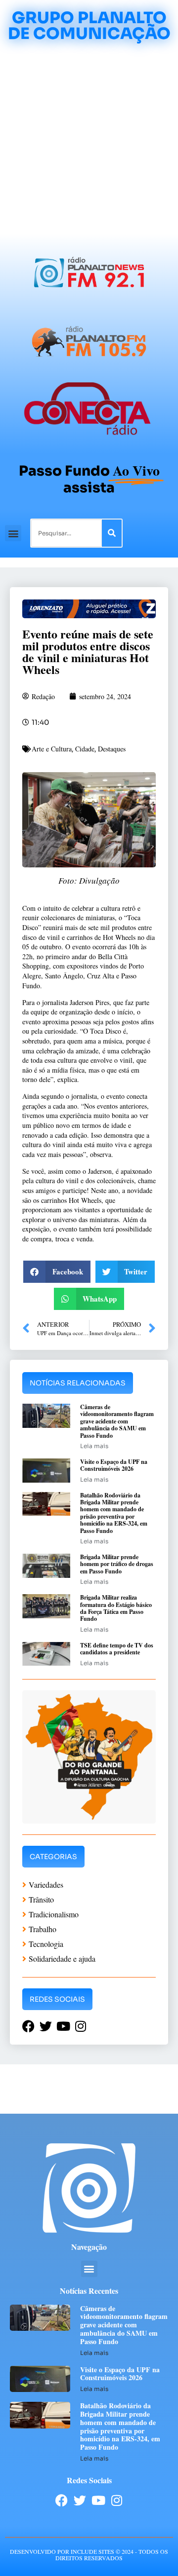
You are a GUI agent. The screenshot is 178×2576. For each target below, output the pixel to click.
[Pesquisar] (112, 533)
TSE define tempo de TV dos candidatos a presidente (117, 1649)
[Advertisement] (89, 140)
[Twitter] (80, 2500)
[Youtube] (98, 2500)
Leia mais (94, 1446)
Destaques (112, 749)
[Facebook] (62, 2500)
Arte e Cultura (52, 749)
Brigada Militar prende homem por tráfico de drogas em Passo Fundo (117, 1564)
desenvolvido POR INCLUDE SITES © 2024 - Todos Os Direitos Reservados (89, 2555)
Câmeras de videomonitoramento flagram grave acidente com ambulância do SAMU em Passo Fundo (117, 1421)
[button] (13, 533)
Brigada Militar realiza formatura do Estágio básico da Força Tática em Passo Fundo (116, 1608)
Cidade (85, 749)
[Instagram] (116, 2500)
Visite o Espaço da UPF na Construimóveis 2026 (114, 1465)
